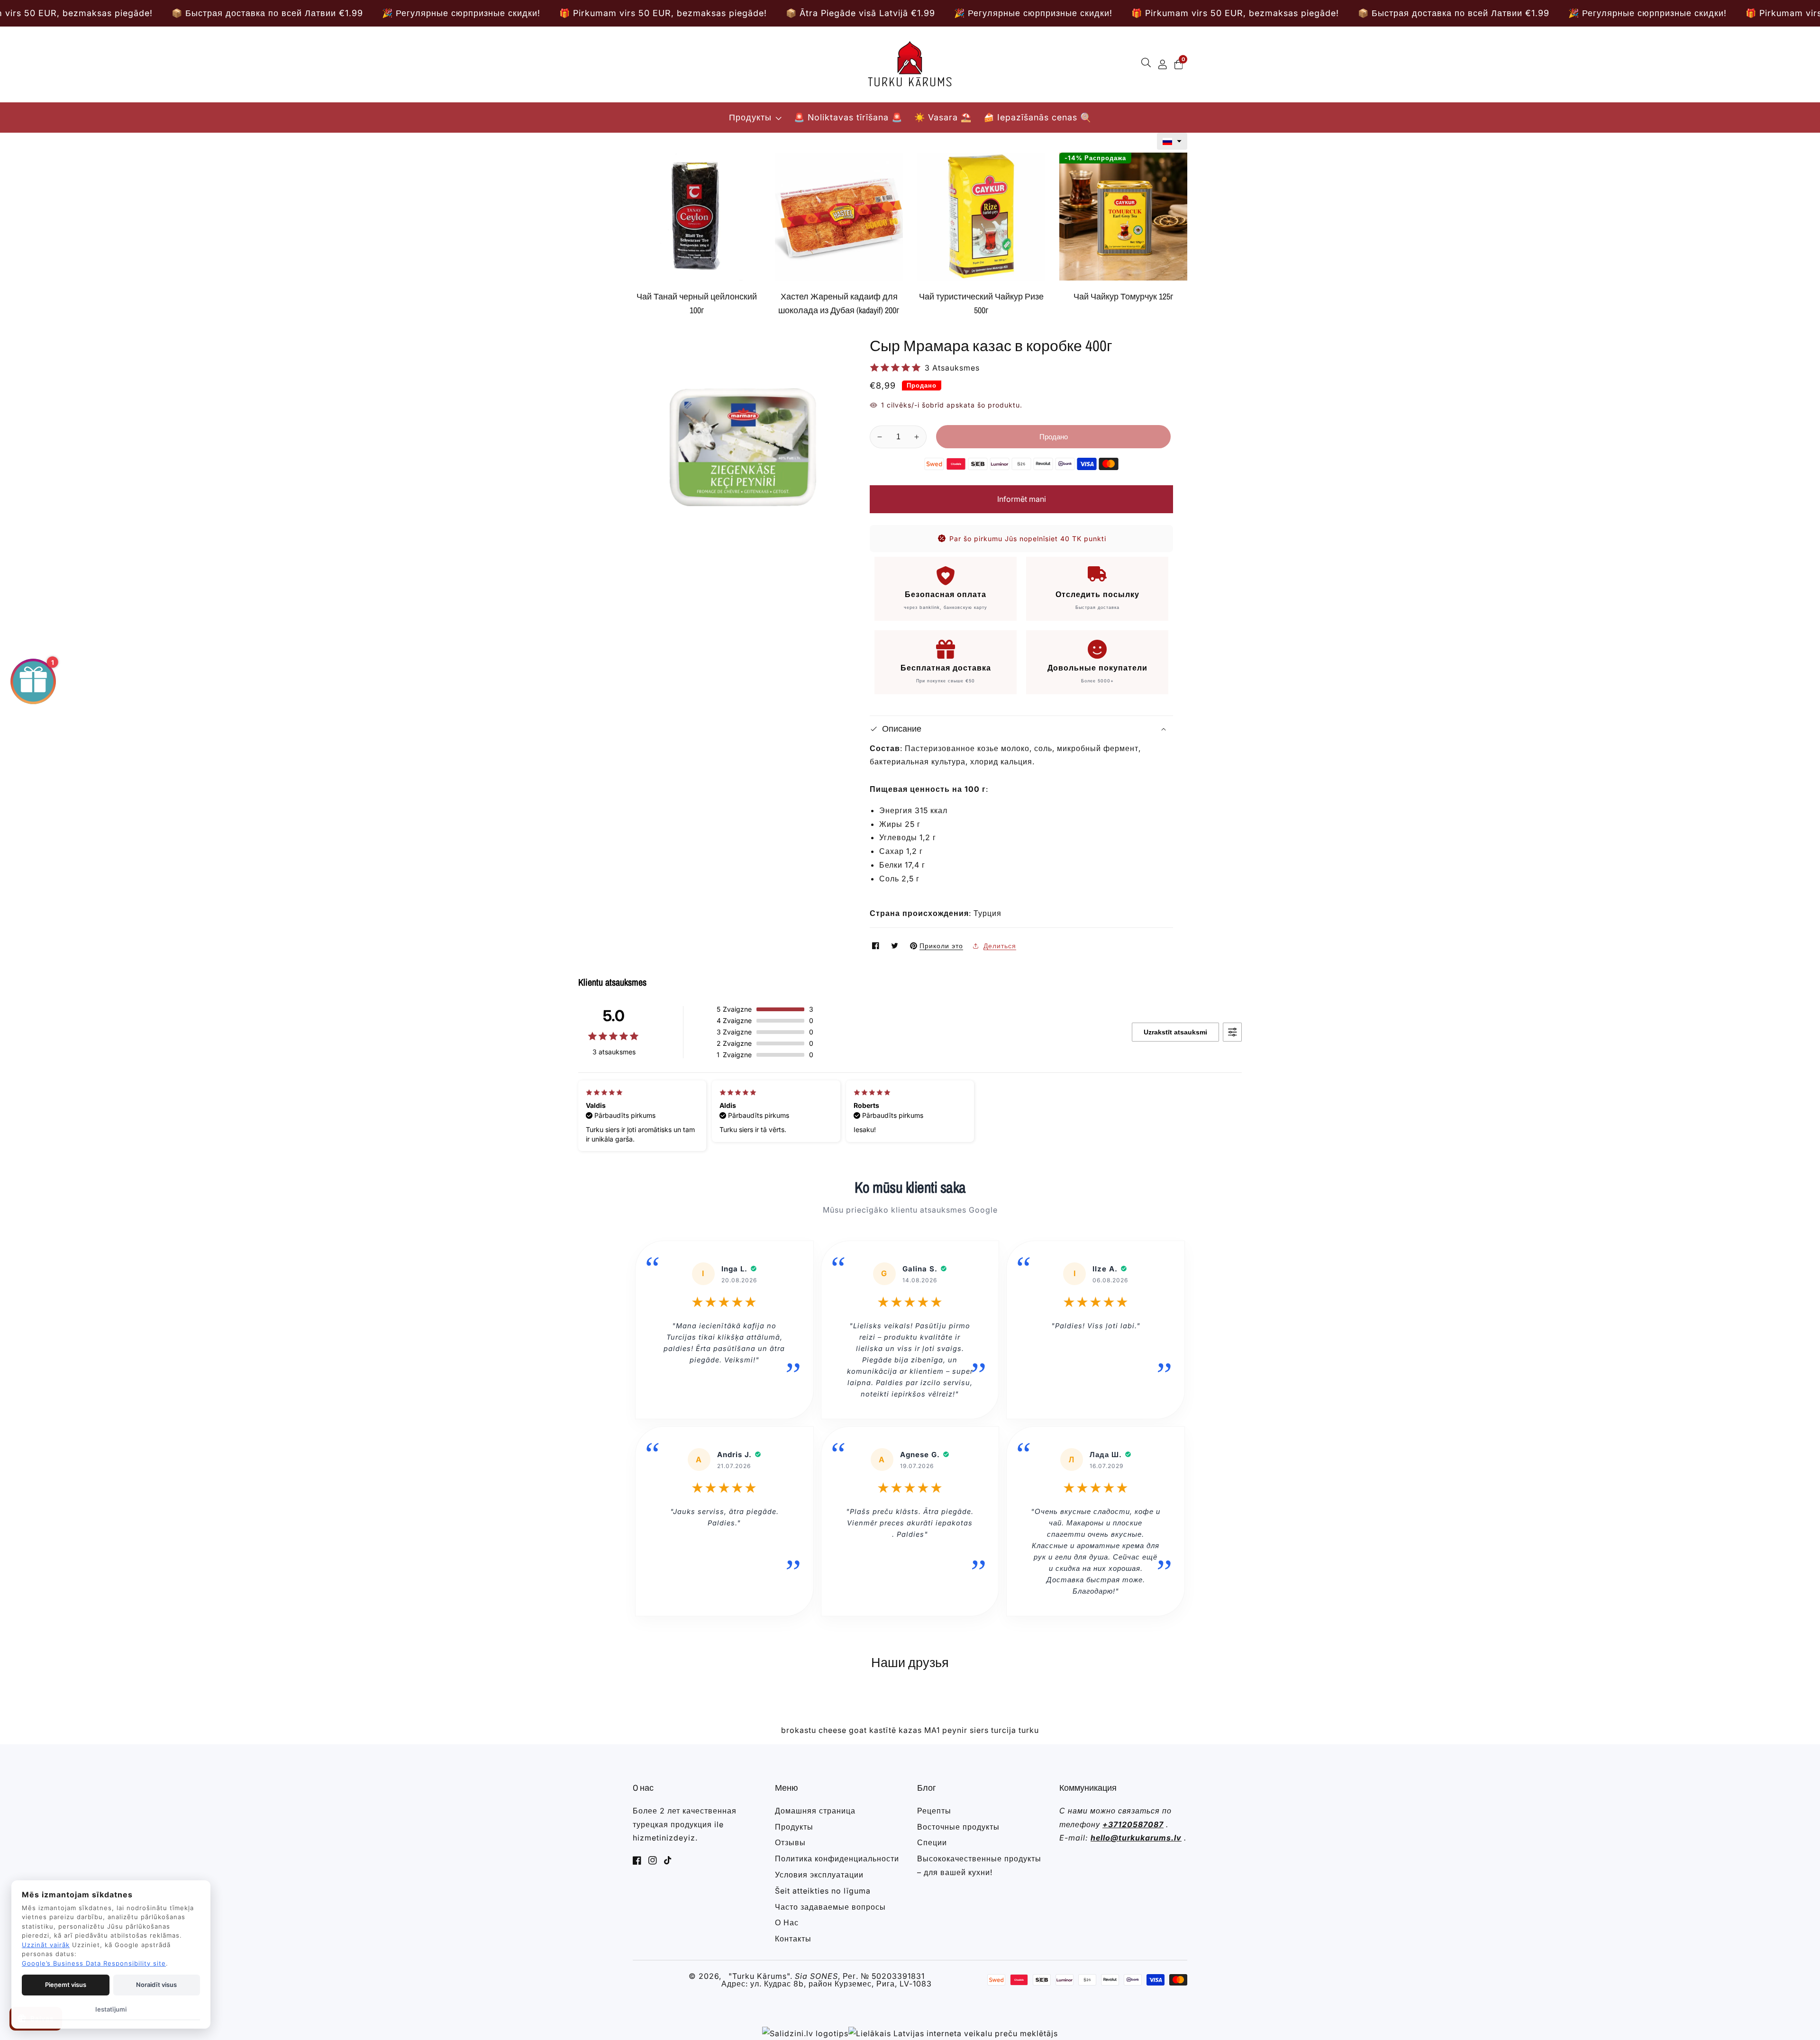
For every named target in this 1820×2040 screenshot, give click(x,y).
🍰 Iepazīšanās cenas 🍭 (1037, 117)
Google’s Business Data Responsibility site (94, 1963)
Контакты (793, 1939)
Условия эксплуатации (819, 1875)
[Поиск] (1148, 64)
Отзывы (790, 1842)
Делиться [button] (1000, 946)
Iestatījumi (111, 2009)
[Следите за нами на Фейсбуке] (877, 946)
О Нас (787, 1922)
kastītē (883, 1730)
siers (979, 1730)
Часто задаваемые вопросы (830, 1907)
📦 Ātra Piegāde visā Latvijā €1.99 (618, 13)
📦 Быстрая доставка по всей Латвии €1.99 (1211, 13)
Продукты (750, 117)
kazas (910, 1730)
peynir (955, 1730)
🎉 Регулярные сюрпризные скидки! (218, 13)
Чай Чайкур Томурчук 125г (1124, 296)
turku (1029, 1730)
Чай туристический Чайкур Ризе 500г (981, 303)
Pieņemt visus (66, 1985)
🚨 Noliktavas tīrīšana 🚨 (848, 117)
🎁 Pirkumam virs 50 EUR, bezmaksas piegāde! (420, 13)
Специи (932, 1842)
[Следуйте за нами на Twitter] (896, 946)
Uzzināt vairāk (46, 1945)
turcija (1004, 1730)
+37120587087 (1133, 1824)
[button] (1172, 141)
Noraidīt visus (156, 1985)
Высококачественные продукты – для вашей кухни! (979, 1865)
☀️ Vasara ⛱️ (943, 117)
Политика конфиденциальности (837, 1859)
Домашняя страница (815, 1811)
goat (858, 1730)
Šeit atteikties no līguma (823, 1891)
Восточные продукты (958, 1827)
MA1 (932, 1730)
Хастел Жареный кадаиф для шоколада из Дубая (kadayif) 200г (839, 303)
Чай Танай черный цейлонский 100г (697, 303)
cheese (833, 1730)
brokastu (799, 1730)
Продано (1054, 437)
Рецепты (934, 1811)
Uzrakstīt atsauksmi (1175, 1032)
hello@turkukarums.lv (1136, 1838)
